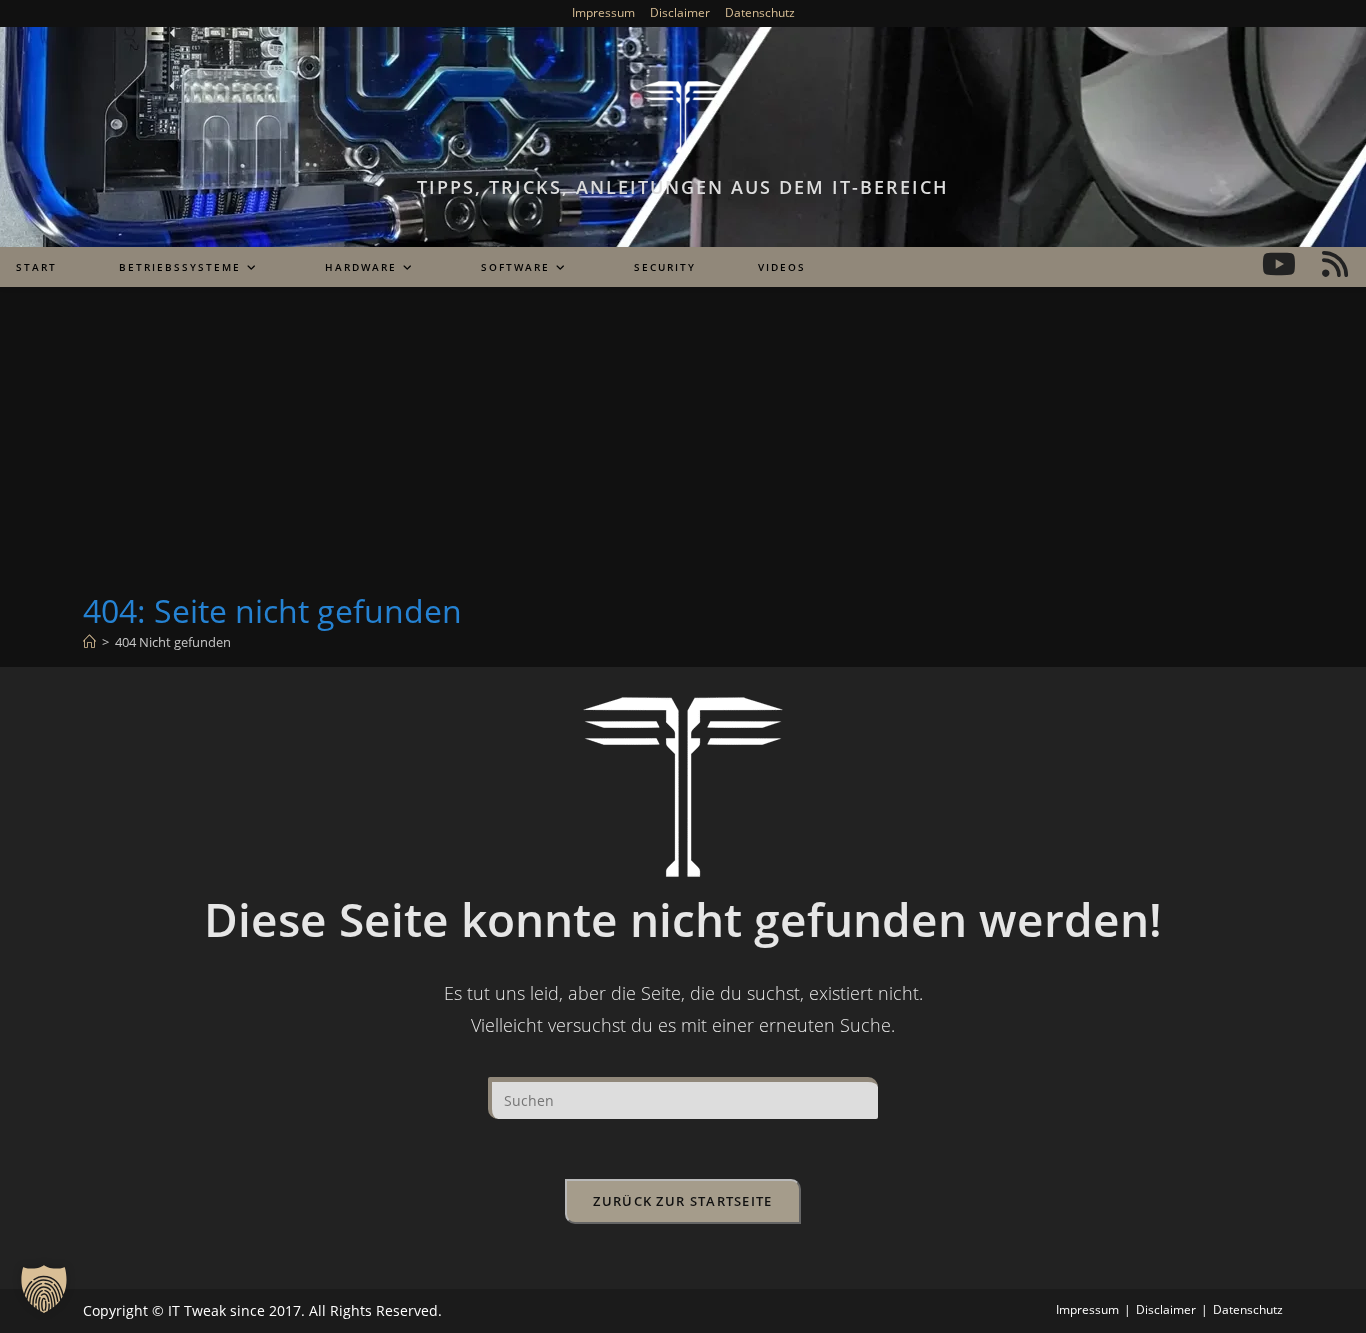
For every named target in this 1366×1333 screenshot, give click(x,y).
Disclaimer (680, 12)
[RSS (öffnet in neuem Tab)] (1335, 264)
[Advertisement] (683, 439)
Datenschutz (760, 12)
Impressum (603, 12)
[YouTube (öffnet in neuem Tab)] (1279, 264)
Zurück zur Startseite (682, 1201)
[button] (44, 1289)
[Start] (89, 642)
